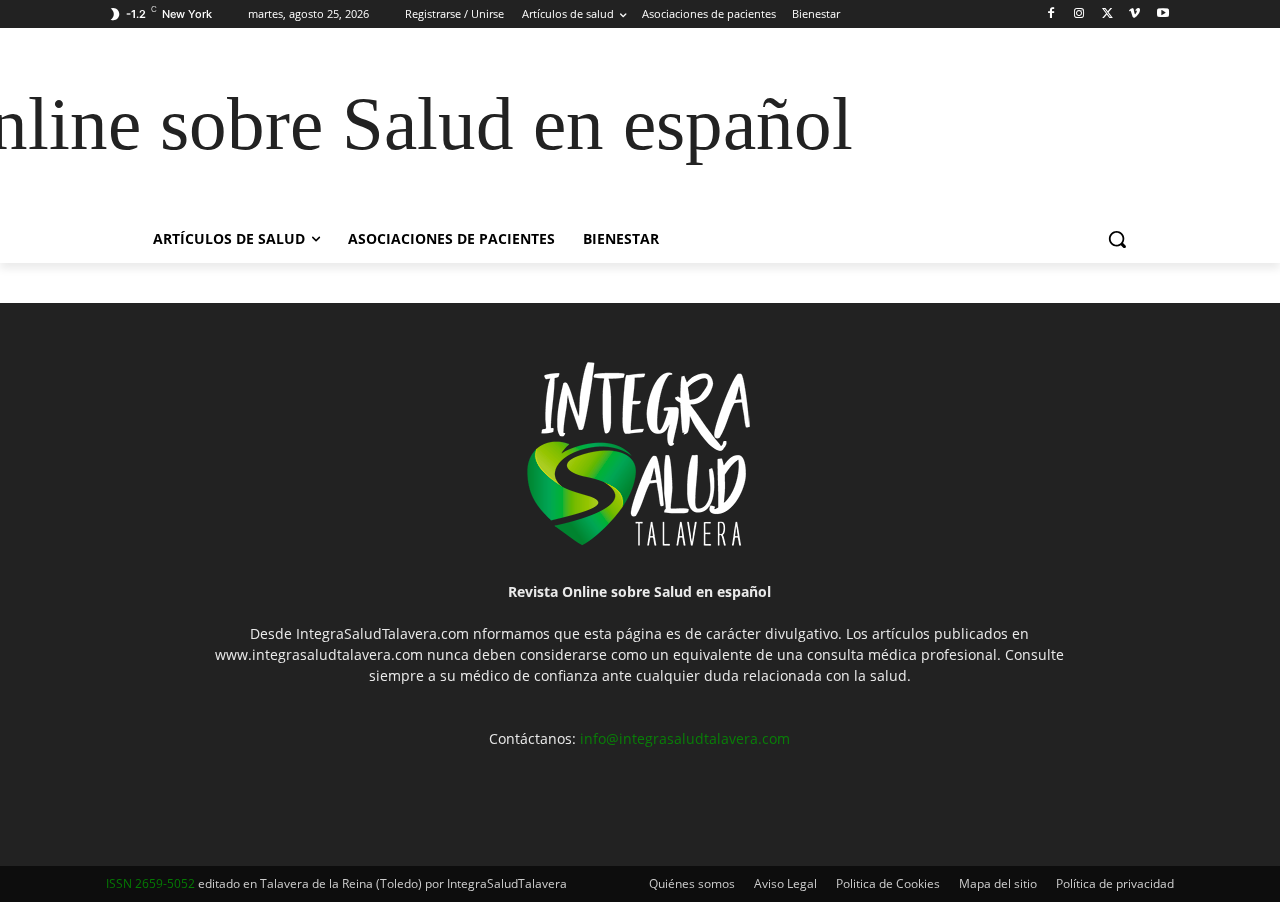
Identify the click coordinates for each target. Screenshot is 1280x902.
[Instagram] (1079, 14)
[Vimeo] (1134, 14)
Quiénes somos (692, 883)
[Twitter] (1107, 14)
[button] (1117, 239)
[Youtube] (1162, 14)
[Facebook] (1051, 14)
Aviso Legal (785, 883)
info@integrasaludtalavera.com (685, 738)
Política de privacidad (1115, 883)
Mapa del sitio (998, 883)
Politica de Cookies (888, 883)
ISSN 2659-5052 (150, 883)
